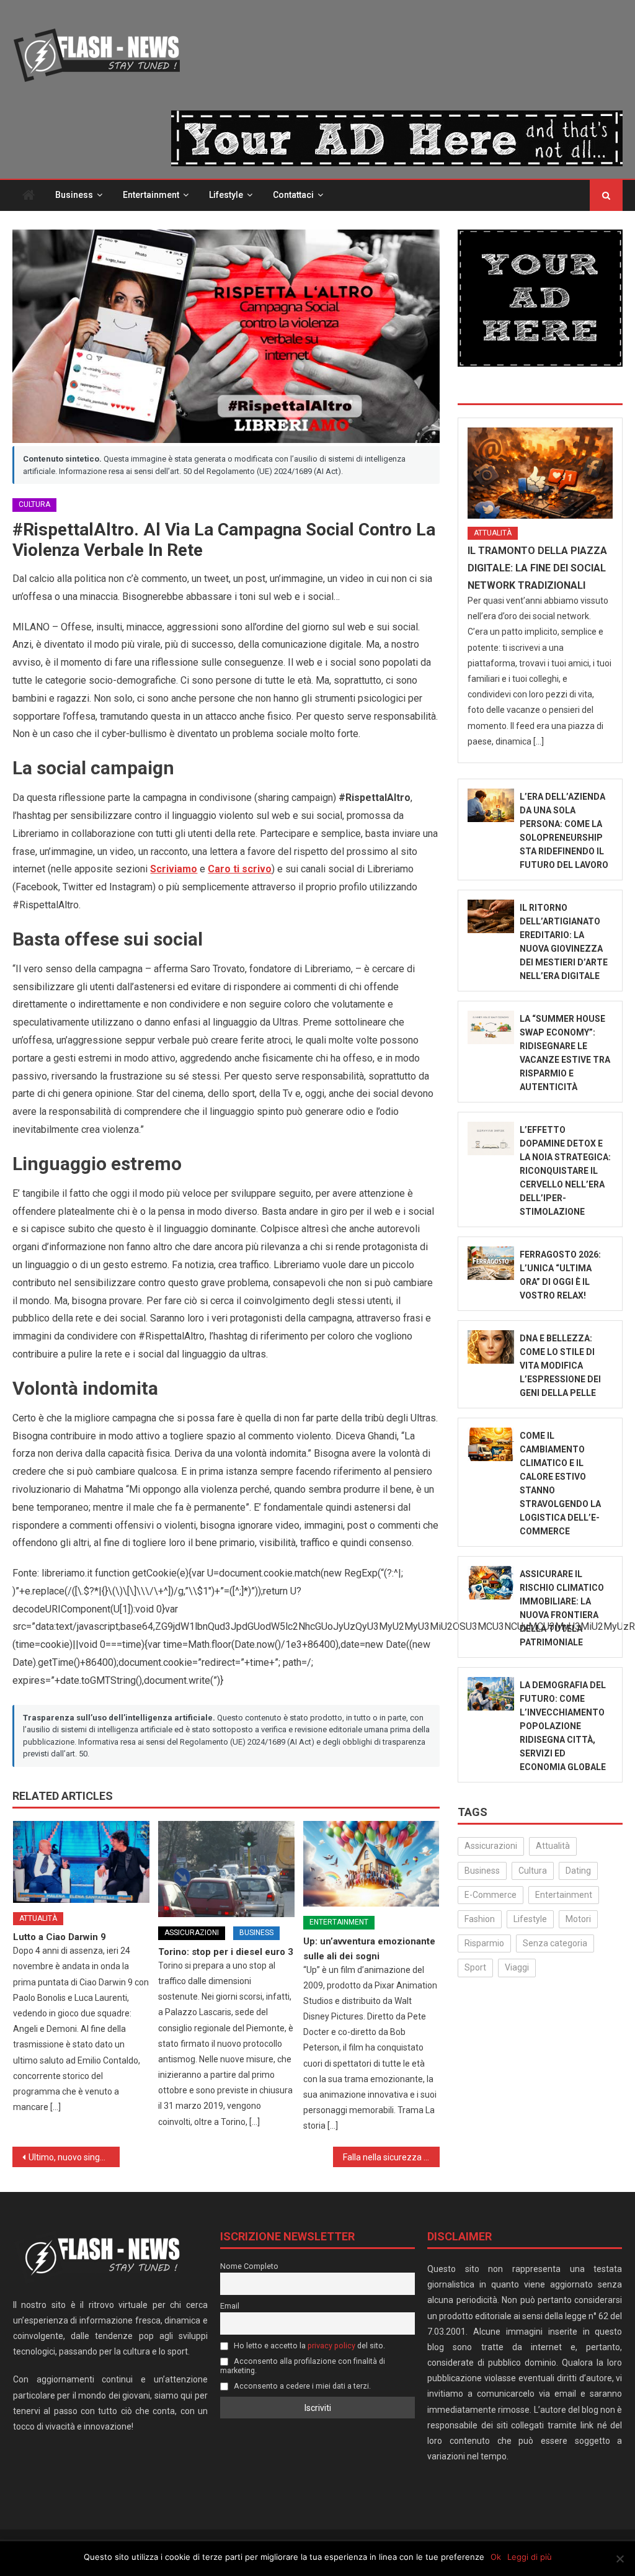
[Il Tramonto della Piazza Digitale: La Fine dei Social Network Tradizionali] (540, 473)
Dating (578, 1871)
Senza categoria (555, 1943)
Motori (578, 1919)
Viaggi (517, 1967)
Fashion (480, 1919)
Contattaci (293, 195)
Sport (475, 1967)
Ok (496, 2557)
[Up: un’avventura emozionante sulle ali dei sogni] (371, 1864)
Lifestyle (226, 195)
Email (230, 2306)
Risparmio (484, 1943)
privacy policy (331, 2346)
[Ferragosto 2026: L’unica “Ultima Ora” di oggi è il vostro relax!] (491, 1263)
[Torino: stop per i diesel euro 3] (226, 1869)
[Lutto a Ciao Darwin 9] (81, 1862)
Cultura (34, 504)
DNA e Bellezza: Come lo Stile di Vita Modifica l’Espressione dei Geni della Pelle (560, 1366)
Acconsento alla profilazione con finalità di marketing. (303, 2366)
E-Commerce (491, 1895)
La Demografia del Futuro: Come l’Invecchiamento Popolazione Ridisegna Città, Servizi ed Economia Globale (563, 1726)
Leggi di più (530, 2557)
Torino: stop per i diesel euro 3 (226, 1952)
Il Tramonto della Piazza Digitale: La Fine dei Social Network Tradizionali (537, 568)
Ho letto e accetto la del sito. (309, 2346)
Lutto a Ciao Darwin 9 (60, 1937)
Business (74, 195)
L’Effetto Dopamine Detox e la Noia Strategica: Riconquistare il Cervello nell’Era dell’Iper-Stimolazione (565, 1171)
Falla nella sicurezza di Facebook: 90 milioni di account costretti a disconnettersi (391, 2157)
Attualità (38, 1918)
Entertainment (151, 195)
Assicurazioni (192, 1933)
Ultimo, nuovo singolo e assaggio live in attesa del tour (74, 2157)
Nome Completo (249, 2266)
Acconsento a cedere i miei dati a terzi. (301, 2386)
